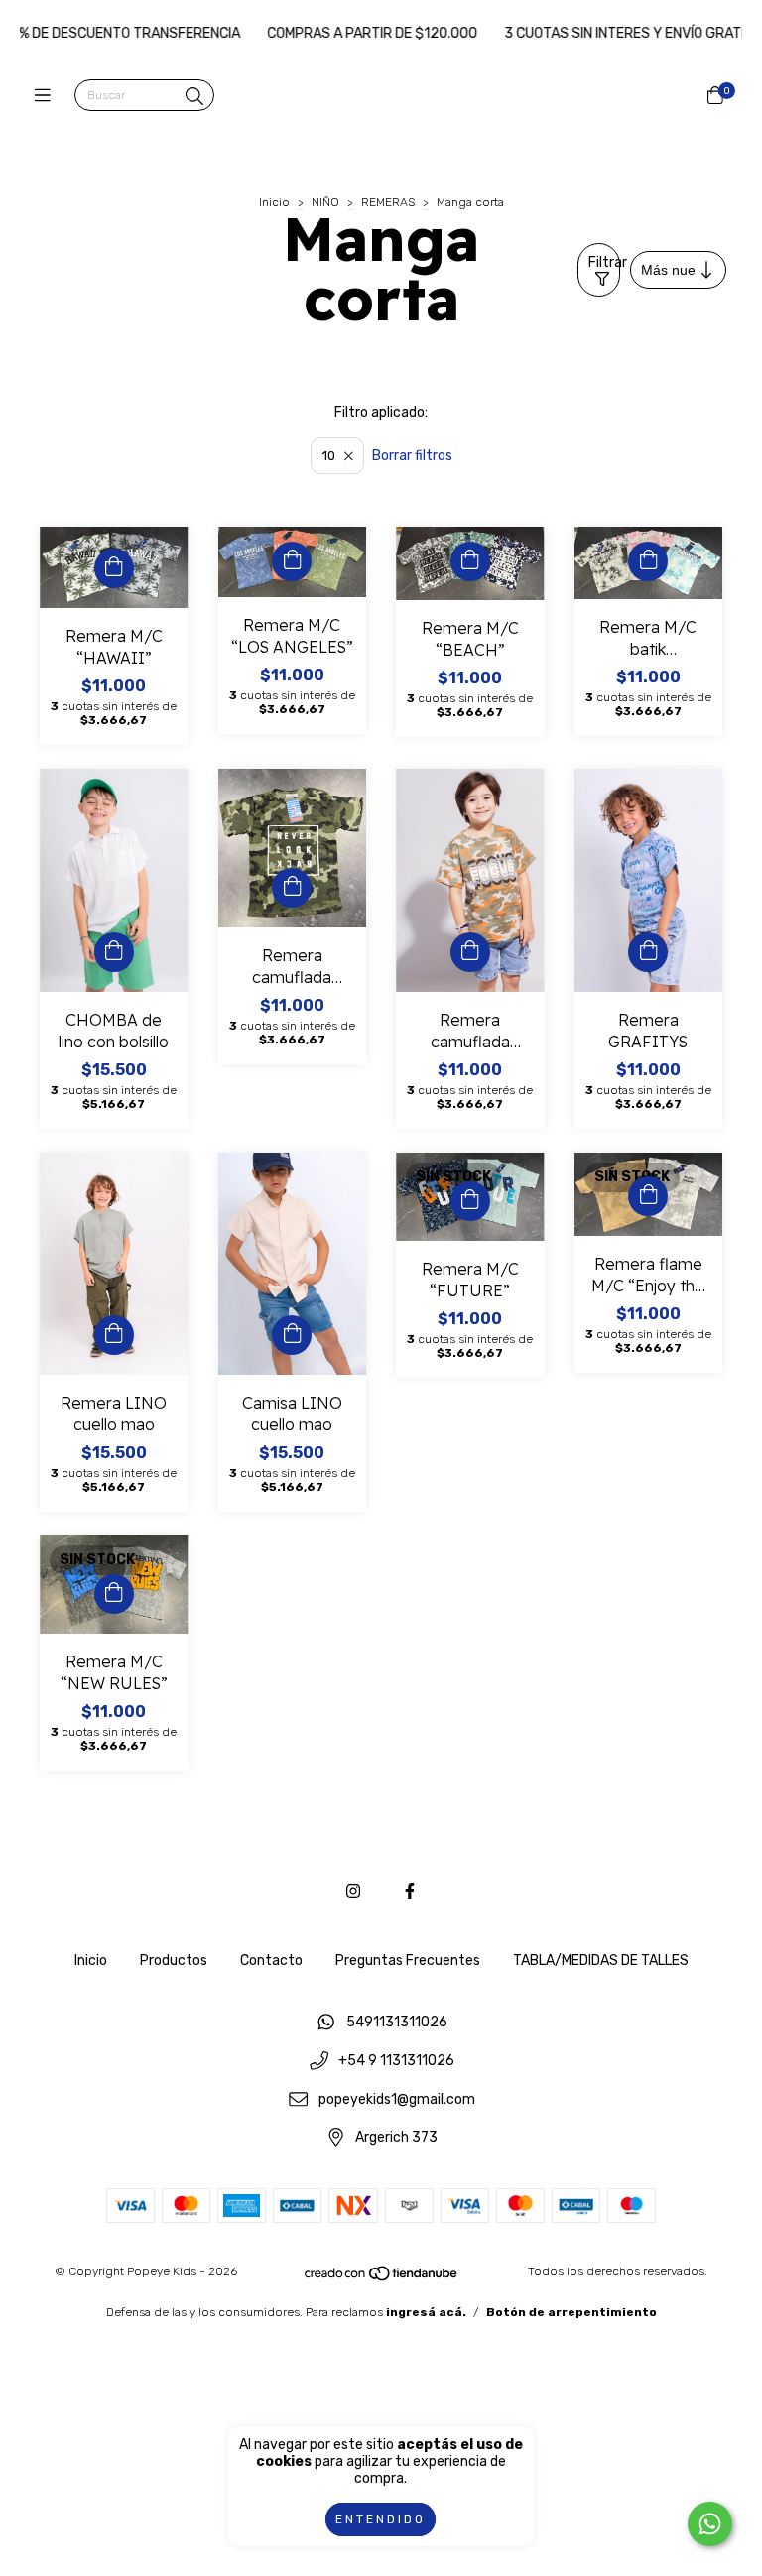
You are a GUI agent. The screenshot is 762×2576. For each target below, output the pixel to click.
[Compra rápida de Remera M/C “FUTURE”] (470, 1201)
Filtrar (604, 262)
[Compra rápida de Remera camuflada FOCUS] (470, 952)
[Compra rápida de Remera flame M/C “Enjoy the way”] (648, 1196)
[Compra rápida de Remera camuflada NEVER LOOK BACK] (292, 888)
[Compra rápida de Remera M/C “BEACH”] (470, 561)
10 (328, 456)
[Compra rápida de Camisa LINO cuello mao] (292, 1335)
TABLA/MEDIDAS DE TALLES (601, 1961)
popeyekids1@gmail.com (397, 2099)
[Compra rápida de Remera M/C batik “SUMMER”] (648, 561)
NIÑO (325, 202)
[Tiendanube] (382, 2278)
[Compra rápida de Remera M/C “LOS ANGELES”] (292, 561)
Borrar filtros (412, 456)
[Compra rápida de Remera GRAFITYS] (648, 952)
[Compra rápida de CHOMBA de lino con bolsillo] (114, 952)
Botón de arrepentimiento (571, 2312)
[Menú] (47, 96)
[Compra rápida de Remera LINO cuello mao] (114, 1335)
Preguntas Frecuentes (408, 1961)
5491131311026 (397, 2023)
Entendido (381, 2519)
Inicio (274, 202)
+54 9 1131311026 (396, 2061)
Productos (174, 1961)
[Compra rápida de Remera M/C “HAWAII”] (114, 568)
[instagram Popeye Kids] (353, 1891)
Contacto (271, 1961)
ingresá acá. (426, 2312)
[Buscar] (194, 97)
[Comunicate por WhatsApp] (710, 2524)
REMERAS (388, 202)
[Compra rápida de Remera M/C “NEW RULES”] (114, 1594)
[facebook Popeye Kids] (410, 1891)
